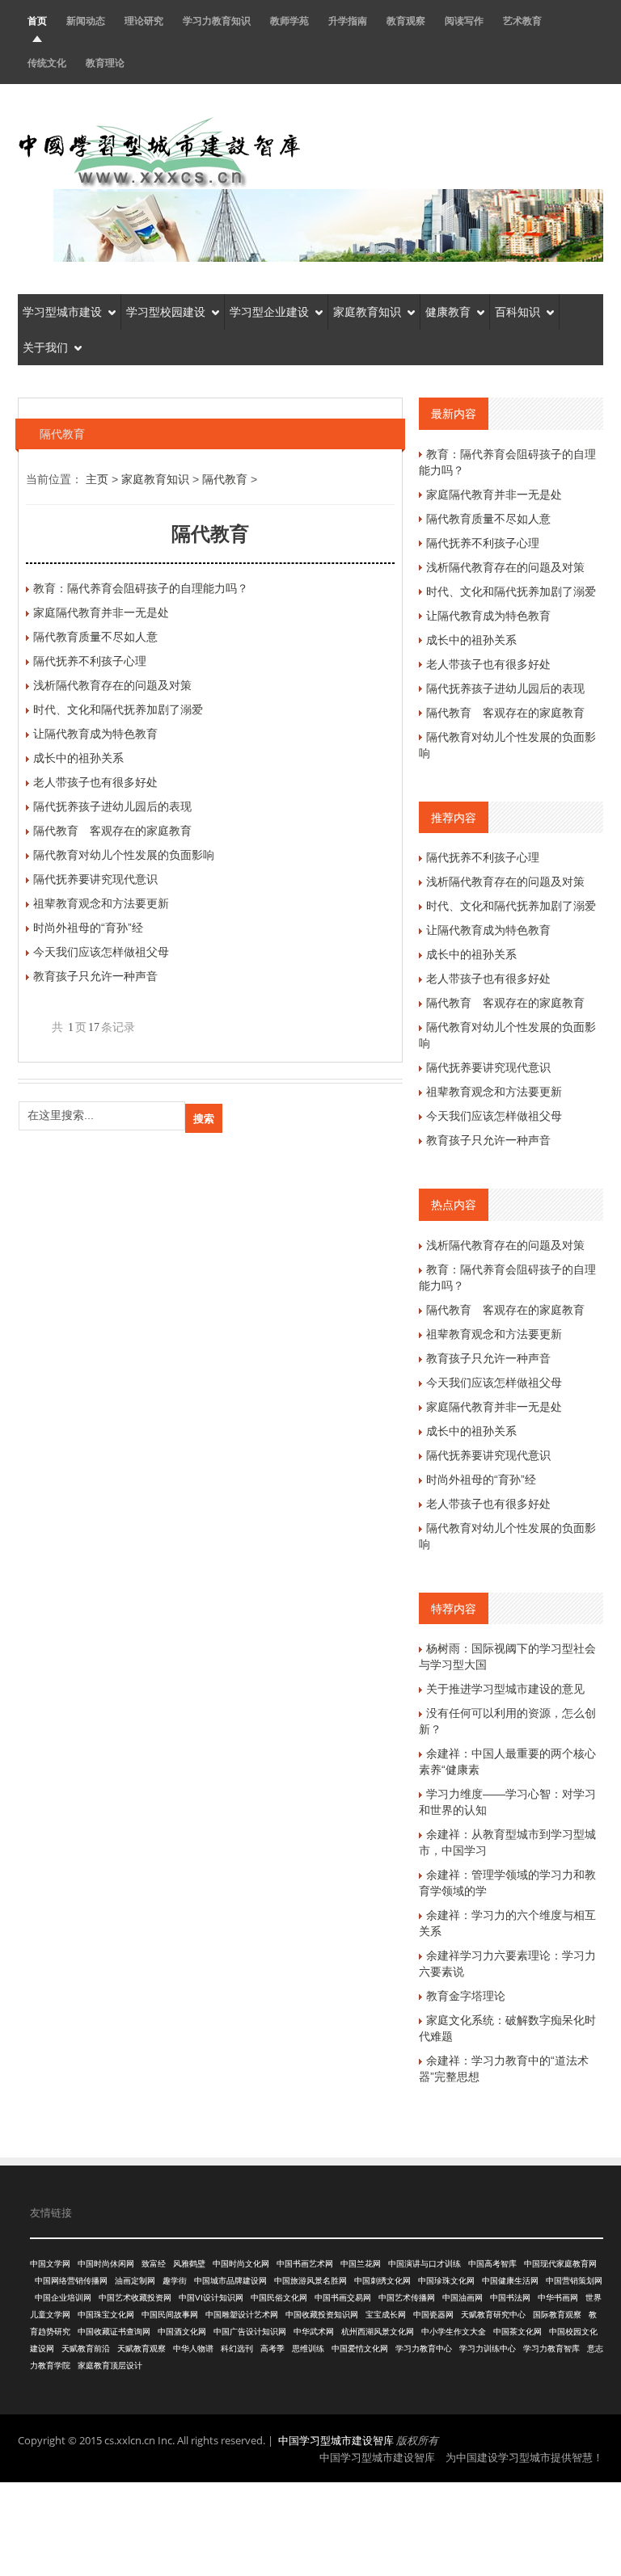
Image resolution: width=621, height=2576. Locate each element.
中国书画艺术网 (305, 2264)
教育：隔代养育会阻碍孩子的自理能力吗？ (141, 588)
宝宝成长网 (386, 2315)
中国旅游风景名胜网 (310, 2281)
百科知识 (517, 312)
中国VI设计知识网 (211, 2298)
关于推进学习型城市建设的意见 (505, 1689)
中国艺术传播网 (407, 2298)
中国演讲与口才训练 (425, 2264)
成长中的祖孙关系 (78, 758)
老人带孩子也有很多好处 (95, 782)
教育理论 (105, 63)
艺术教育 (522, 21)
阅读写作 (464, 21)
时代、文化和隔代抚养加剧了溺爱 (118, 709)
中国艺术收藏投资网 (135, 2298)
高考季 (272, 2349)
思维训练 (308, 2349)
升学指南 (348, 21)
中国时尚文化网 (241, 2264)
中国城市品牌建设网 (230, 2281)
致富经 (154, 2264)
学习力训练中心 (488, 2349)
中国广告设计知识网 (250, 2332)
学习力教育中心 (424, 2349)
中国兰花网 (361, 2264)
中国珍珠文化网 (446, 2281)
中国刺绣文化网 (382, 2281)
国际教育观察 (557, 2315)
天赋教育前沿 (86, 2349)
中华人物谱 (193, 2349)
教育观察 (406, 21)
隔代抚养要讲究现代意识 (95, 879)
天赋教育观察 (142, 2349)
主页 (97, 479)
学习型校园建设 (166, 312)
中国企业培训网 (63, 2298)
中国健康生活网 (510, 2281)
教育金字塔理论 (466, 1996)
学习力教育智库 (551, 2349)
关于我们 (45, 347)
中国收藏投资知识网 (322, 2315)
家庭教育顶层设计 (110, 2366)
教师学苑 (289, 21)
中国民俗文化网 (279, 2298)
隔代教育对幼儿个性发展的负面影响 (124, 855)
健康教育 (448, 312)
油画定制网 (135, 2281)
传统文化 (47, 63)
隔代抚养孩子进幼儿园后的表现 (112, 806)
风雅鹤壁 (189, 2264)
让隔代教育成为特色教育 (95, 734)
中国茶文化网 (517, 2332)
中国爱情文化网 (360, 2349)
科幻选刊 (237, 2349)
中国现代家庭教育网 (560, 2264)
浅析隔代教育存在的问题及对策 (112, 685)
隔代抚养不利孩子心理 (90, 661)
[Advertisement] (310, 2527)
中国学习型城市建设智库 (336, 2440)
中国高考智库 (492, 2264)
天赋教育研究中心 (493, 2315)
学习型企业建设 (269, 312)
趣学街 (175, 2281)
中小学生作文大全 (454, 2332)
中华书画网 (558, 2298)
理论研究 (144, 21)
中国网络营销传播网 (71, 2281)
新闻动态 (86, 21)
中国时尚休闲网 (106, 2264)
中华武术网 (314, 2332)
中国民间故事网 (170, 2315)
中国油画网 (463, 2298)
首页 (37, 21)
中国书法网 (510, 2298)
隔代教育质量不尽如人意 (95, 637)
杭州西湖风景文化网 (378, 2332)
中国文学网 (50, 2264)
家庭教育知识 (367, 312)
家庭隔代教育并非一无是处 (101, 612)
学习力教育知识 (217, 21)
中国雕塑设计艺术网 (242, 2315)
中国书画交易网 (343, 2298)
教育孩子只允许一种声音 (95, 976)
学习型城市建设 (62, 312)
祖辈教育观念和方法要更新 (101, 903)
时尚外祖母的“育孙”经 (88, 928)
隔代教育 (225, 479)
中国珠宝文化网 (106, 2315)
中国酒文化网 (182, 2332)
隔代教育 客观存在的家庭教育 (112, 831)
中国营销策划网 (574, 2281)
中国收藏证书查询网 (114, 2332)
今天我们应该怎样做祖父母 (101, 952)
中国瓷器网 (433, 2315)
